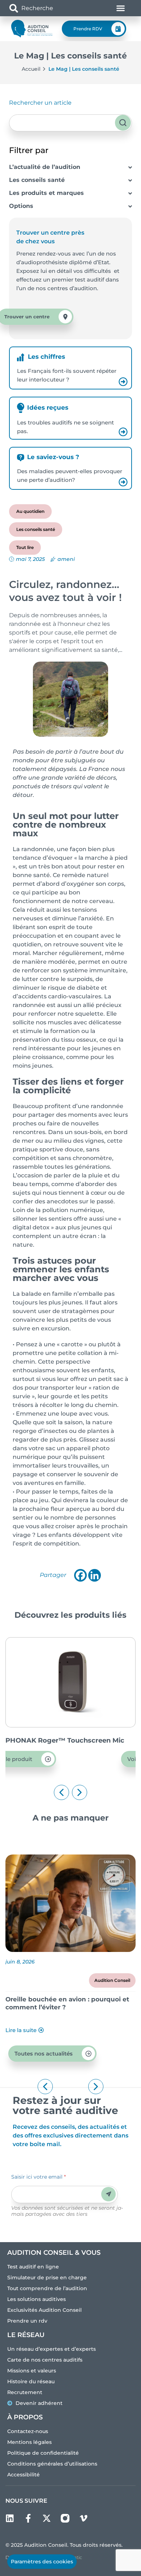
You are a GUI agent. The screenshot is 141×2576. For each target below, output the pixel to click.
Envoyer (109, 2194)
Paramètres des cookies (42, 2562)
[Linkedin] (95, 1575)
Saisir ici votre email (39, 2177)
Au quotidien (30, 511)
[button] (61, 1792)
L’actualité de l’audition (45, 167)
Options (21, 206)
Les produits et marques (46, 193)
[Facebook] (80, 1575)
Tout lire (25, 547)
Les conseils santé (37, 180)
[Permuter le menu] (121, 8)
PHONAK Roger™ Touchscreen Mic (65, 1740)
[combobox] (49, 8)
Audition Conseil (112, 1980)
